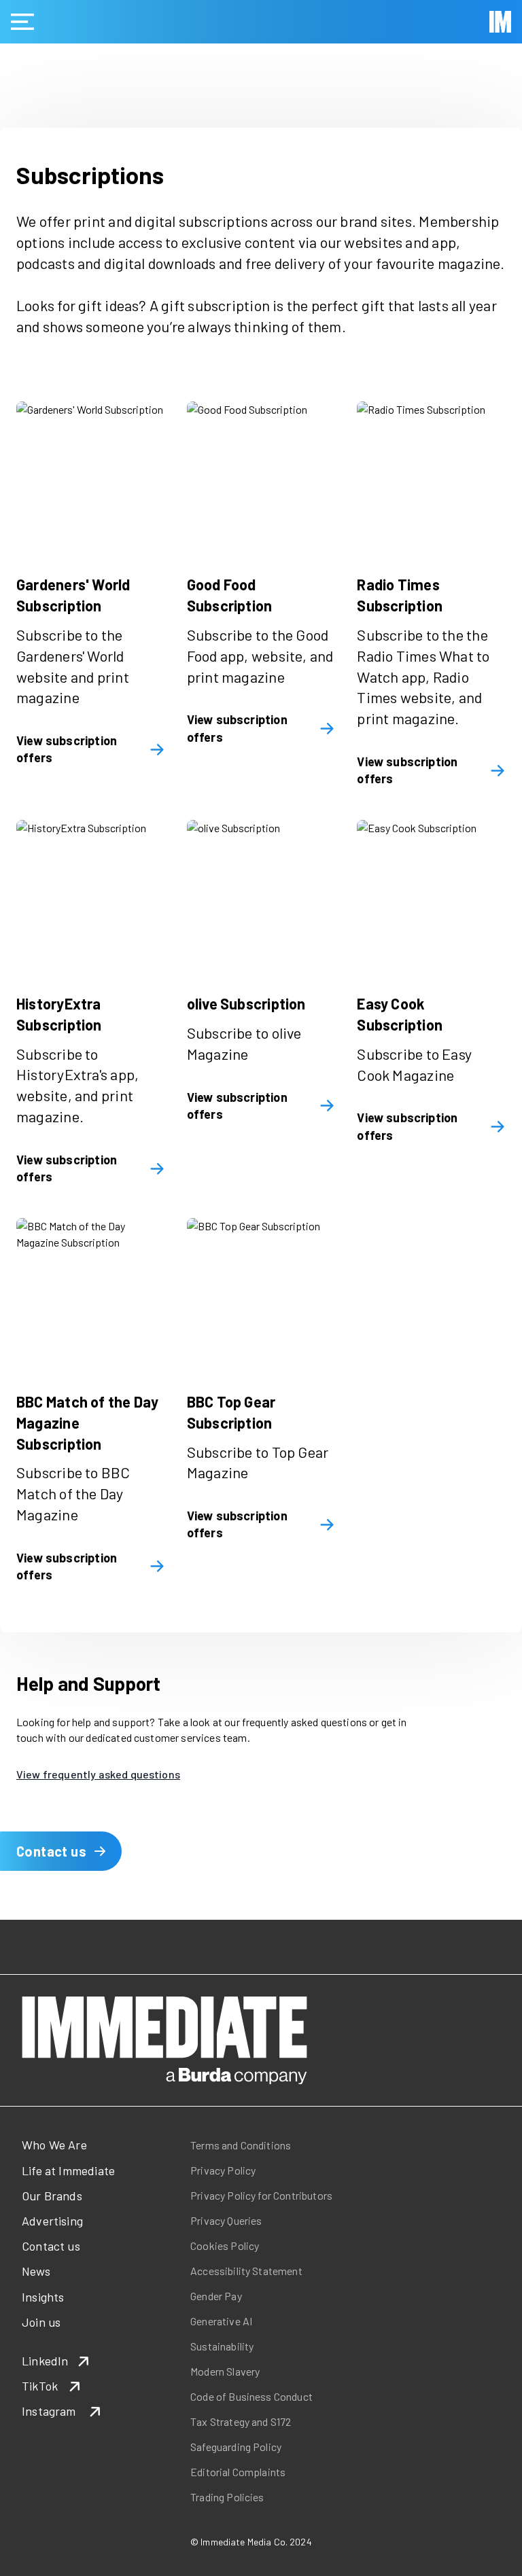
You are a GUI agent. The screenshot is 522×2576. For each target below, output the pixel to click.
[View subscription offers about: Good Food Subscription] (261, 476)
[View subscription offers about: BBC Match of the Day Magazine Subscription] (91, 1292)
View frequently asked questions (98, 1774)
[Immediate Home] (500, 22)
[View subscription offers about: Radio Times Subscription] (431, 476)
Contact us (51, 1851)
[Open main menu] (22, 22)
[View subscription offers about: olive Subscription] (261, 894)
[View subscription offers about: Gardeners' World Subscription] (91, 476)
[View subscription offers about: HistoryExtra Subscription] (91, 894)
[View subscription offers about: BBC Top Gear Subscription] (261, 1292)
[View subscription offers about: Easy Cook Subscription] (431, 894)
